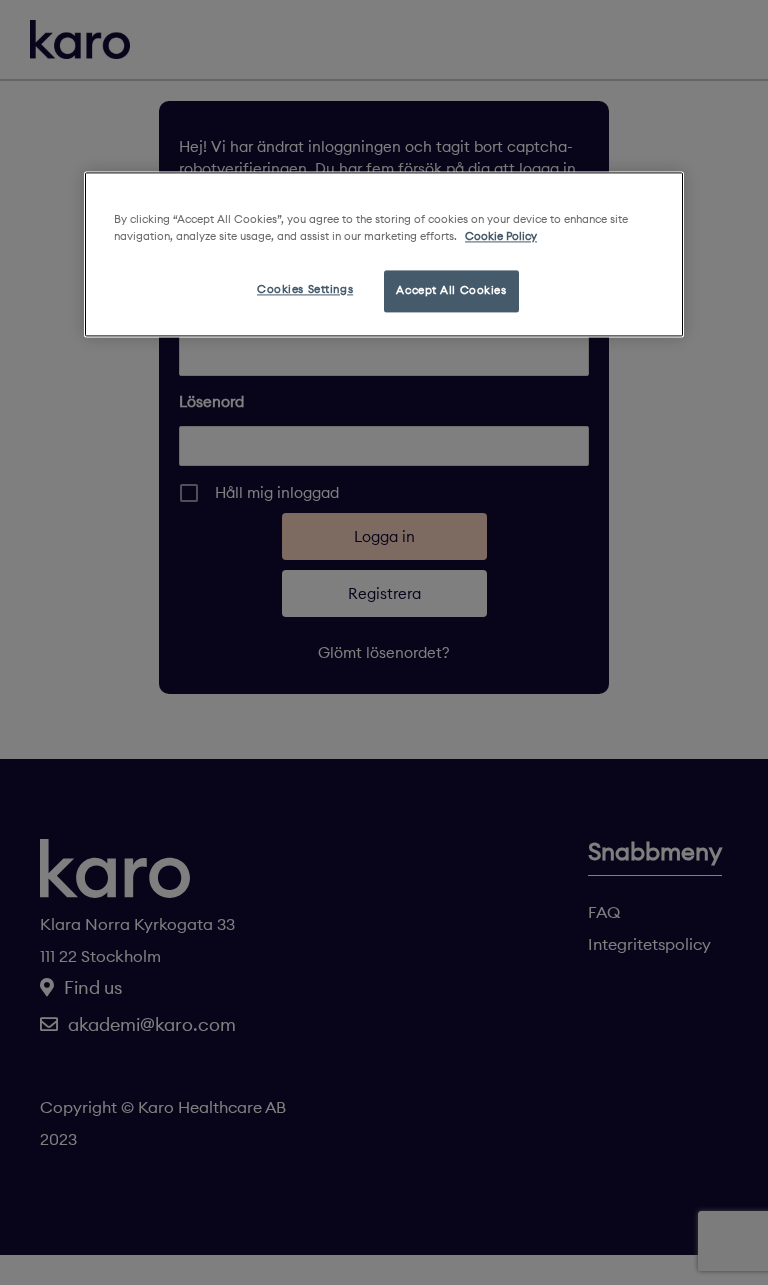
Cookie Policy (501, 236)
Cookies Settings (305, 289)
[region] (384, 254)
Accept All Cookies (451, 290)
